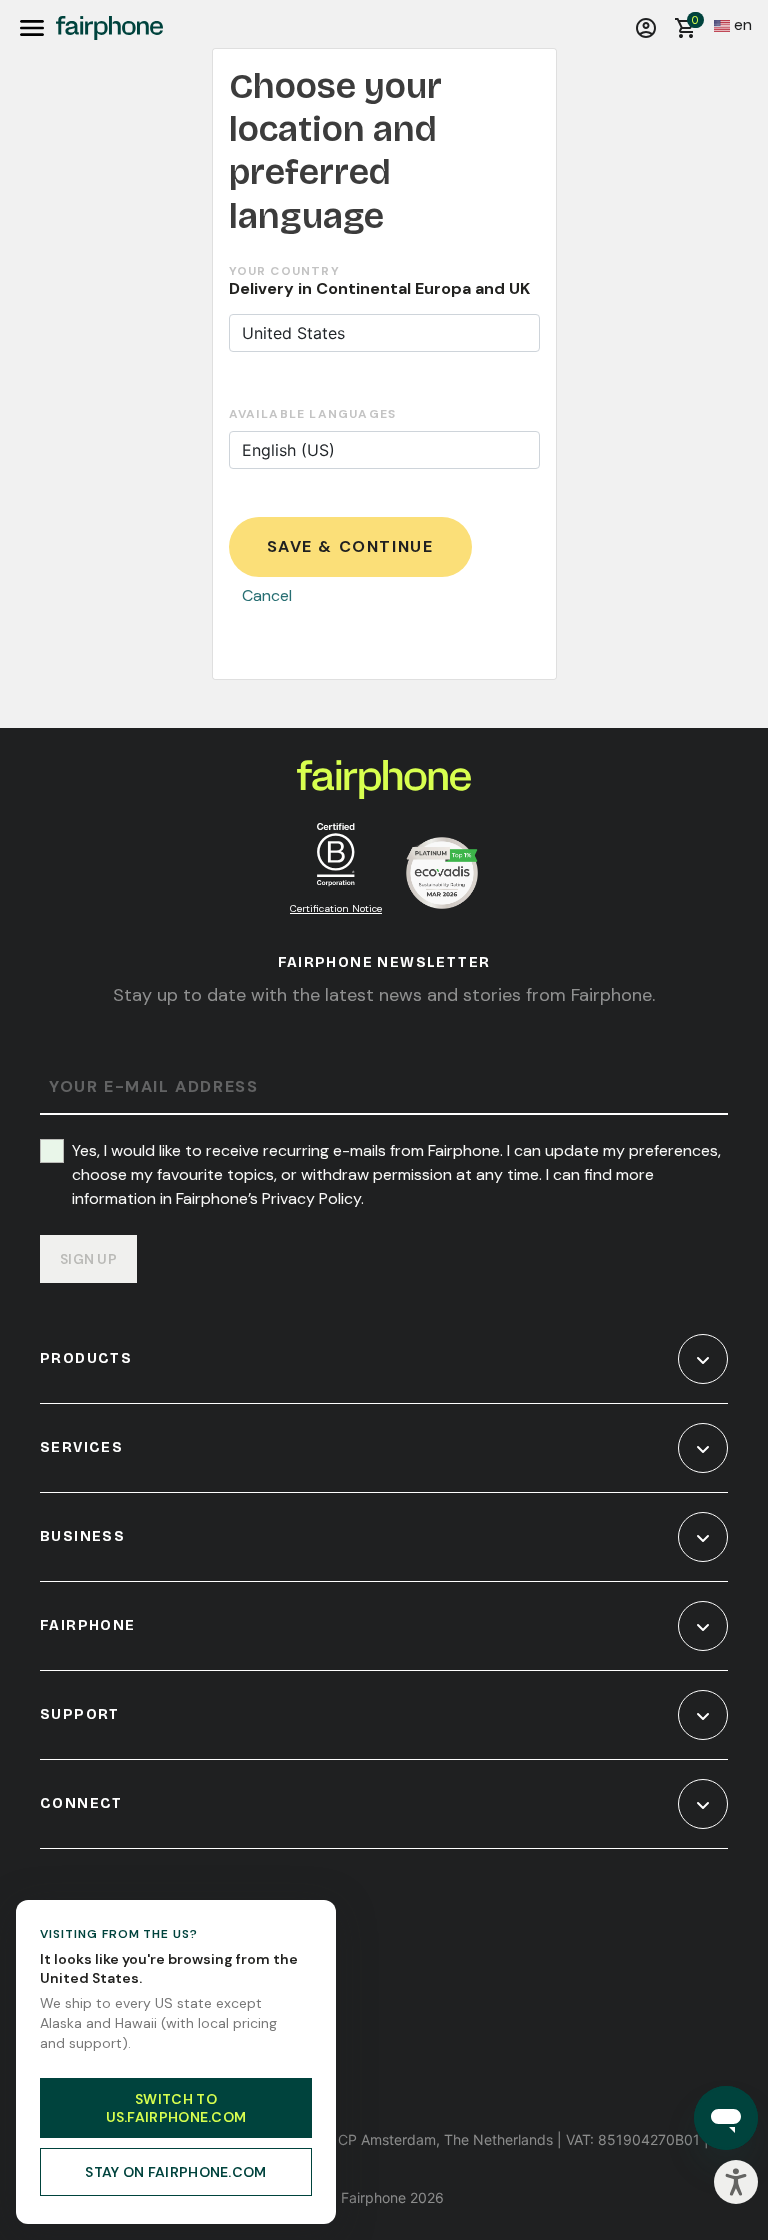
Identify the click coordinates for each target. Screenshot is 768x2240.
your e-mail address (153, 1087)
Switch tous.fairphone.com (176, 2108)
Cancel (267, 595)
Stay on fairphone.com (175, 2172)
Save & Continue (350, 546)
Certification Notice (336, 908)
